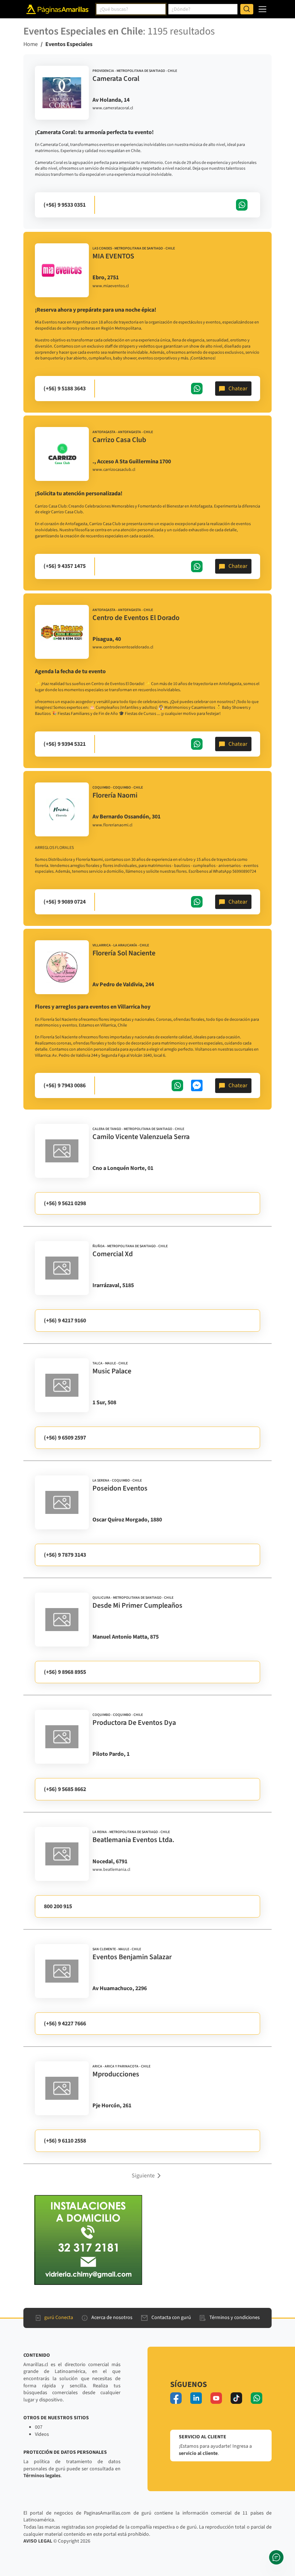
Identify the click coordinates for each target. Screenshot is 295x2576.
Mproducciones (116, 2074)
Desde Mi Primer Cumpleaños (137, 1606)
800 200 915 (58, 1906)
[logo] (62, 93)
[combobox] (131, 9)
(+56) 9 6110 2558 (65, 2141)
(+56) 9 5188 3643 (65, 389)
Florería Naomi (115, 795)
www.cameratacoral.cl (113, 108)
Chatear (238, 389)
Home (31, 44)
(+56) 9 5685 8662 (65, 1789)
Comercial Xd (113, 1254)
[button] (147, 2175)
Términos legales (42, 2476)
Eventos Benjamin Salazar (132, 1957)
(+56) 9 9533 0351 (65, 205)
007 (39, 2427)
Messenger (197, 1085)
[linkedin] (196, 2398)
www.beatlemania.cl (111, 1870)
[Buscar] (247, 9)
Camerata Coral (116, 79)
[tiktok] (236, 2398)
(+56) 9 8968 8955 (65, 1672)
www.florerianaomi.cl (112, 825)
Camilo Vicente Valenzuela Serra (141, 1137)
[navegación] (262, 9)
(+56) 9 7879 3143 (65, 1555)
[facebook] (176, 2398)
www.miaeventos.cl (111, 286)
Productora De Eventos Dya (134, 1723)
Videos (42, 2434)
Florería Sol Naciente (124, 953)
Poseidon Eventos (120, 1488)
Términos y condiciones (235, 2318)
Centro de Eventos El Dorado (136, 618)
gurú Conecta (59, 2318)
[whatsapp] (257, 2398)
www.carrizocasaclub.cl (114, 470)
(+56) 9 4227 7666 (65, 2024)
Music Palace (112, 1371)
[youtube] (216, 2398)
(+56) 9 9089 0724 (65, 902)
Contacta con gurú (171, 2318)
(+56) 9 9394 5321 (65, 744)
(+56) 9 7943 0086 (65, 1085)
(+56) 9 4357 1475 (65, 566)
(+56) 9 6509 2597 (65, 1438)
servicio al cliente (198, 2453)
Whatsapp (242, 205)
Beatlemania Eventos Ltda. (133, 1840)
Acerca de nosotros (112, 2318)
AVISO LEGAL (38, 2541)
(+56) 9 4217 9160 (65, 1321)
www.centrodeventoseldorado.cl (123, 647)
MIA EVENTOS (113, 256)
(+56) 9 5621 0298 (65, 1203)
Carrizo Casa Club (119, 440)
